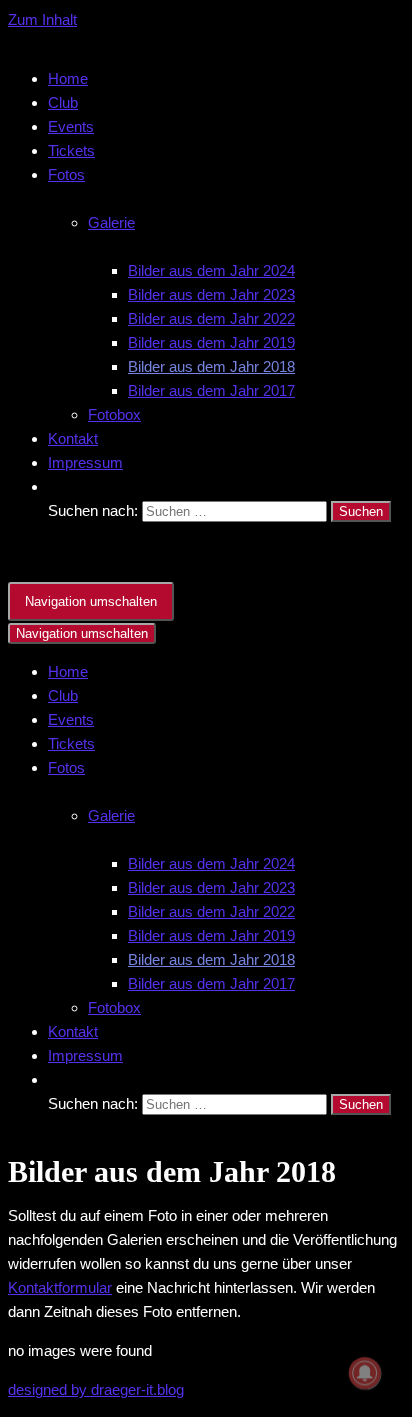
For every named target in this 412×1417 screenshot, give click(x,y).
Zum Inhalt (42, 19)
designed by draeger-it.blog (96, 1389)
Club (63, 102)
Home (68, 78)
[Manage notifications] (365, 1373)
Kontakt (73, 438)
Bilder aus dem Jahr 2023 (211, 294)
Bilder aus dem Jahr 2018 (211, 366)
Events (71, 126)
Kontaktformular (60, 1287)
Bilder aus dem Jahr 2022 (211, 318)
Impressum (85, 462)
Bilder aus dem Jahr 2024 (211, 270)
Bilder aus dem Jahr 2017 (211, 390)
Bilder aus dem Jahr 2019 (211, 342)
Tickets (71, 150)
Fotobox (114, 414)
